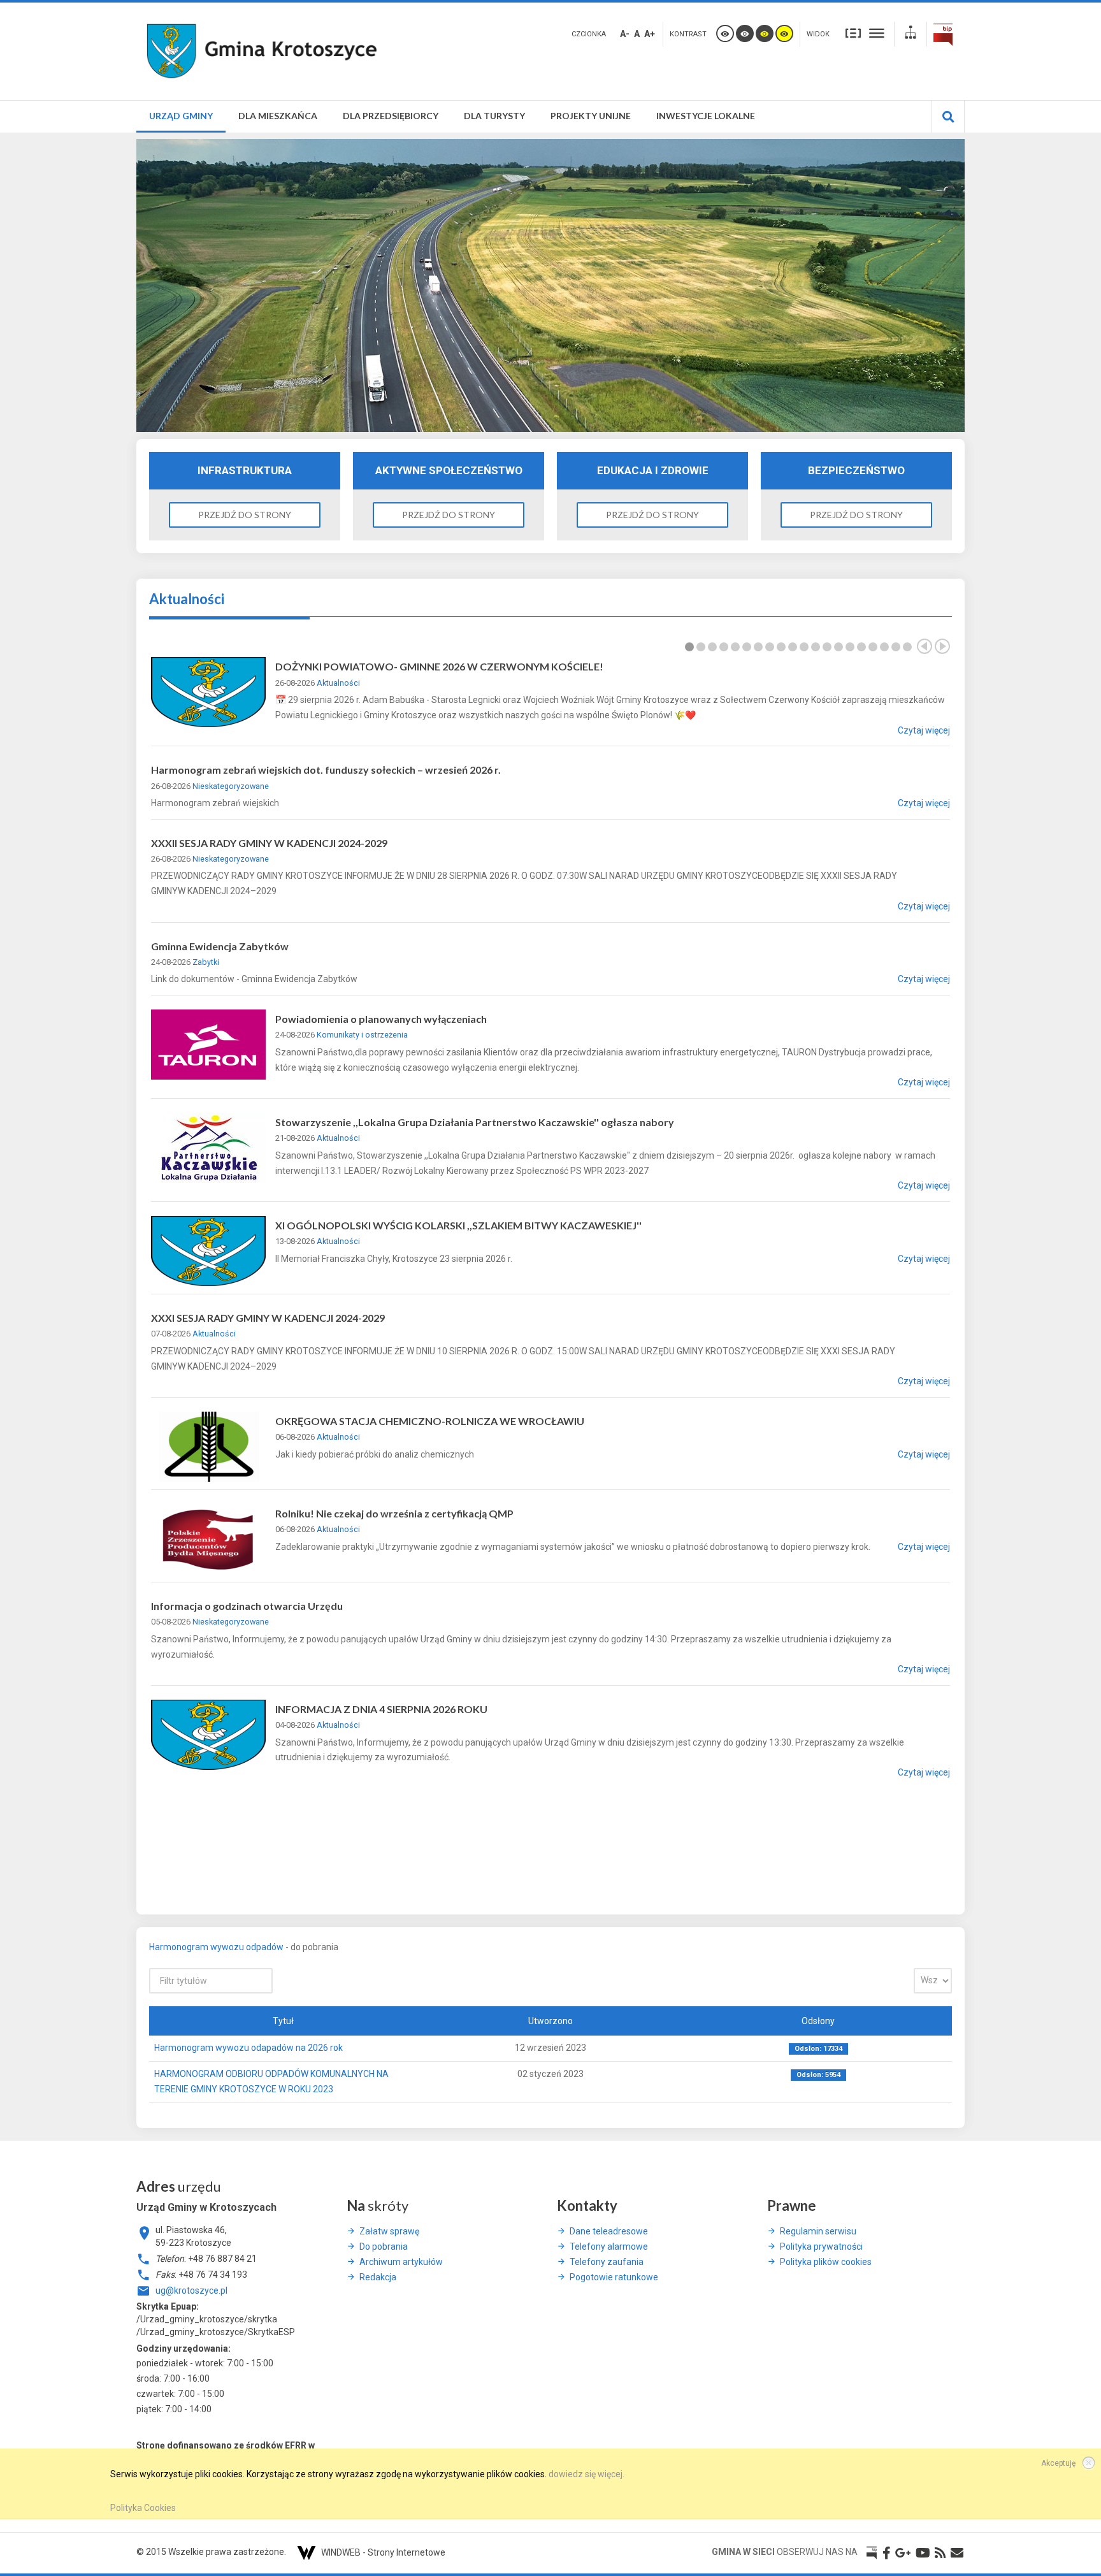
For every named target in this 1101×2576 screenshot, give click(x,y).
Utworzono (550, 2021)
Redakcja (378, 2277)
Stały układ (853, 33)
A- (625, 34)
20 (907, 647)
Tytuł (283, 2021)
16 (861, 647)
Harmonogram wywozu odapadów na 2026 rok (248, 2048)
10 (793, 647)
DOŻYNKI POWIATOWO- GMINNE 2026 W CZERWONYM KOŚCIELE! (439, 666)
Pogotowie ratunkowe (614, 2277)
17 (873, 647)
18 (884, 647)
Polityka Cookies (143, 2508)
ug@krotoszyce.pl (191, 2290)
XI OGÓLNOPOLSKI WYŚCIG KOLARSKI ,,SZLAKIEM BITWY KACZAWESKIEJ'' (458, 1225)
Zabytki (206, 962)
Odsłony (818, 2021)
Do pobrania (384, 2247)
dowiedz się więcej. (586, 2474)
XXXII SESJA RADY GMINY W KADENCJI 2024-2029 (269, 843)
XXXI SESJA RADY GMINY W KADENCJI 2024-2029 (268, 1318)
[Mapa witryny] (910, 34)
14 (838, 647)
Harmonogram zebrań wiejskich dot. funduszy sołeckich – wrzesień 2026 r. (326, 770)
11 (804, 647)
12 (816, 647)
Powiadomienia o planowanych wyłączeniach (381, 1019)
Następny (942, 646)
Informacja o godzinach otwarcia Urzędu (247, 1606)
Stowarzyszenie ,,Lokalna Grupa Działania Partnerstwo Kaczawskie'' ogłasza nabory (475, 1122)
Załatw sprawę (389, 2231)
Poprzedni (925, 646)
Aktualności (338, 683)
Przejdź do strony (245, 515)
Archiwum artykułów (401, 2262)
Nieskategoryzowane (231, 786)
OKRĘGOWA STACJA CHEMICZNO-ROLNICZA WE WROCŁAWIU (430, 1421)
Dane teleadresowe (609, 2231)
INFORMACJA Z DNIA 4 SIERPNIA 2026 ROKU (381, 1709)
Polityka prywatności (821, 2247)
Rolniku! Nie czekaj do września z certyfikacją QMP (394, 1513)
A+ (650, 34)
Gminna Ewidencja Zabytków (220, 946)
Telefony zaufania (607, 2262)
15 (850, 647)
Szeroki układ (877, 33)
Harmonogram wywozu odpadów (216, 1947)
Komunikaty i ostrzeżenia (362, 1035)
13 (827, 647)
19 (896, 647)
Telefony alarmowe (609, 2247)
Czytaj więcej (924, 730)
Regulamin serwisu (818, 2231)
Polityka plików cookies (826, 2262)
